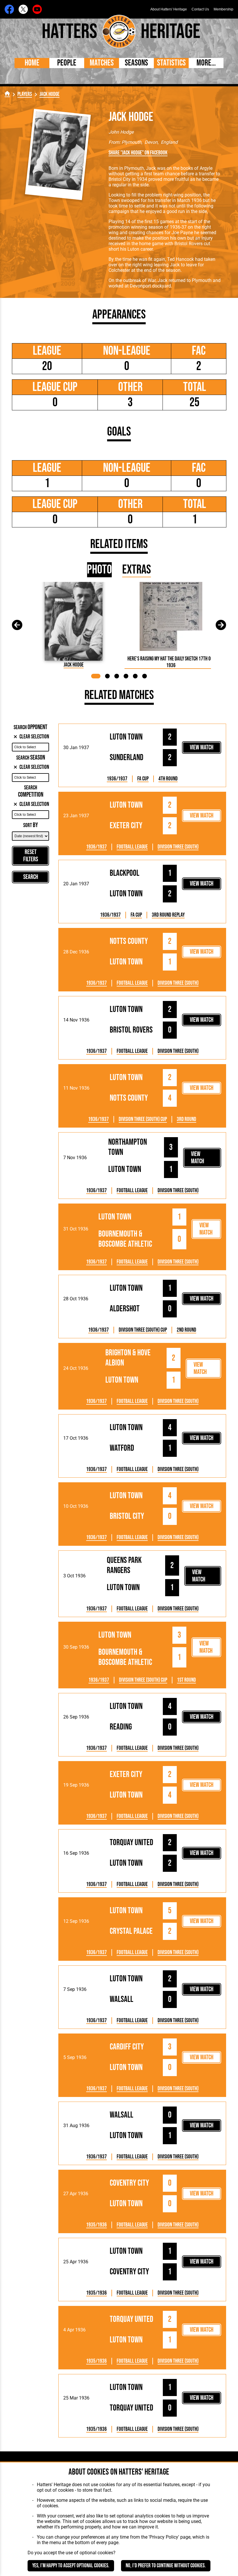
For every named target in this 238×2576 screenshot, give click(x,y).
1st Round (186, 1680)
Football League (132, 847)
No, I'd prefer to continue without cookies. (166, 2566)
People (67, 63)
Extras (137, 570)
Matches (102, 63)
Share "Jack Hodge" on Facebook (138, 153)
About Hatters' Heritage (169, 9)
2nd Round (186, 1330)
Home (32, 63)
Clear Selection (34, 737)
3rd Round (186, 1119)
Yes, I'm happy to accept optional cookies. (71, 2566)
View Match (202, 748)
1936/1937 (117, 779)
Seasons (136, 63)
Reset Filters (31, 856)
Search (31, 877)
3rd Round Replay (168, 915)
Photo (99, 570)
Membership (223, 9)
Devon (151, 142)
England (169, 142)
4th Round (168, 779)
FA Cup (143, 779)
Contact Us (200, 9)
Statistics (171, 63)
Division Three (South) (178, 847)
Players (25, 94)
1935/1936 (97, 2225)
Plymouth (131, 142)
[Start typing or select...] (30, 747)
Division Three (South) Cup (143, 1119)
